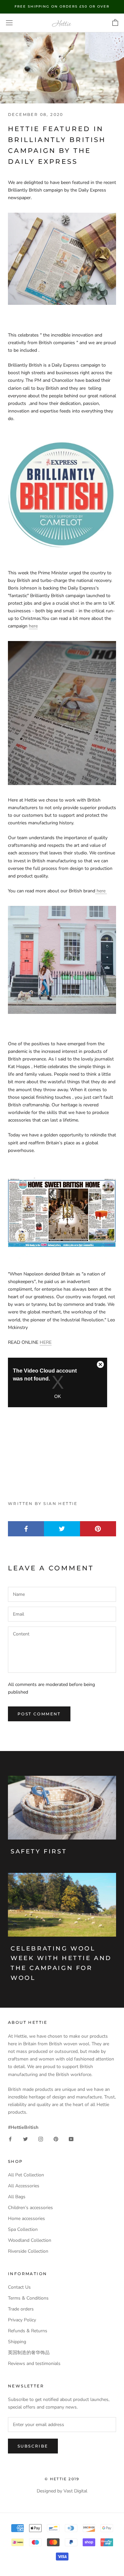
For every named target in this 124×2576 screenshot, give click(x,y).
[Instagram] (41, 2139)
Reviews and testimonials (34, 2363)
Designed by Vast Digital (62, 2491)
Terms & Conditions (28, 2298)
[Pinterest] (56, 2139)
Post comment (39, 1714)
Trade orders (21, 2309)
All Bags (17, 2197)
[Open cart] (115, 23)
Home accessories (26, 2218)
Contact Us (19, 2287)
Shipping (17, 2342)
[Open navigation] (9, 23)
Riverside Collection (28, 2251)
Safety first (39, 1851)
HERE (46, 1342)
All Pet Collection (26, 2175)
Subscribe (33, 2446)
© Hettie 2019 (62, 2479)
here (33, 626)
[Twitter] (25, 2139)
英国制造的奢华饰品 (29, 2353)
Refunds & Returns (28, 2331)
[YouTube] (71, 2139)
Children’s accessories (30, 2208)
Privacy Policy (22, 2320)
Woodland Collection (30, 2240)
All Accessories (24, 2186)
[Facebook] (10, 2139)
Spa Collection (23, 2229)
